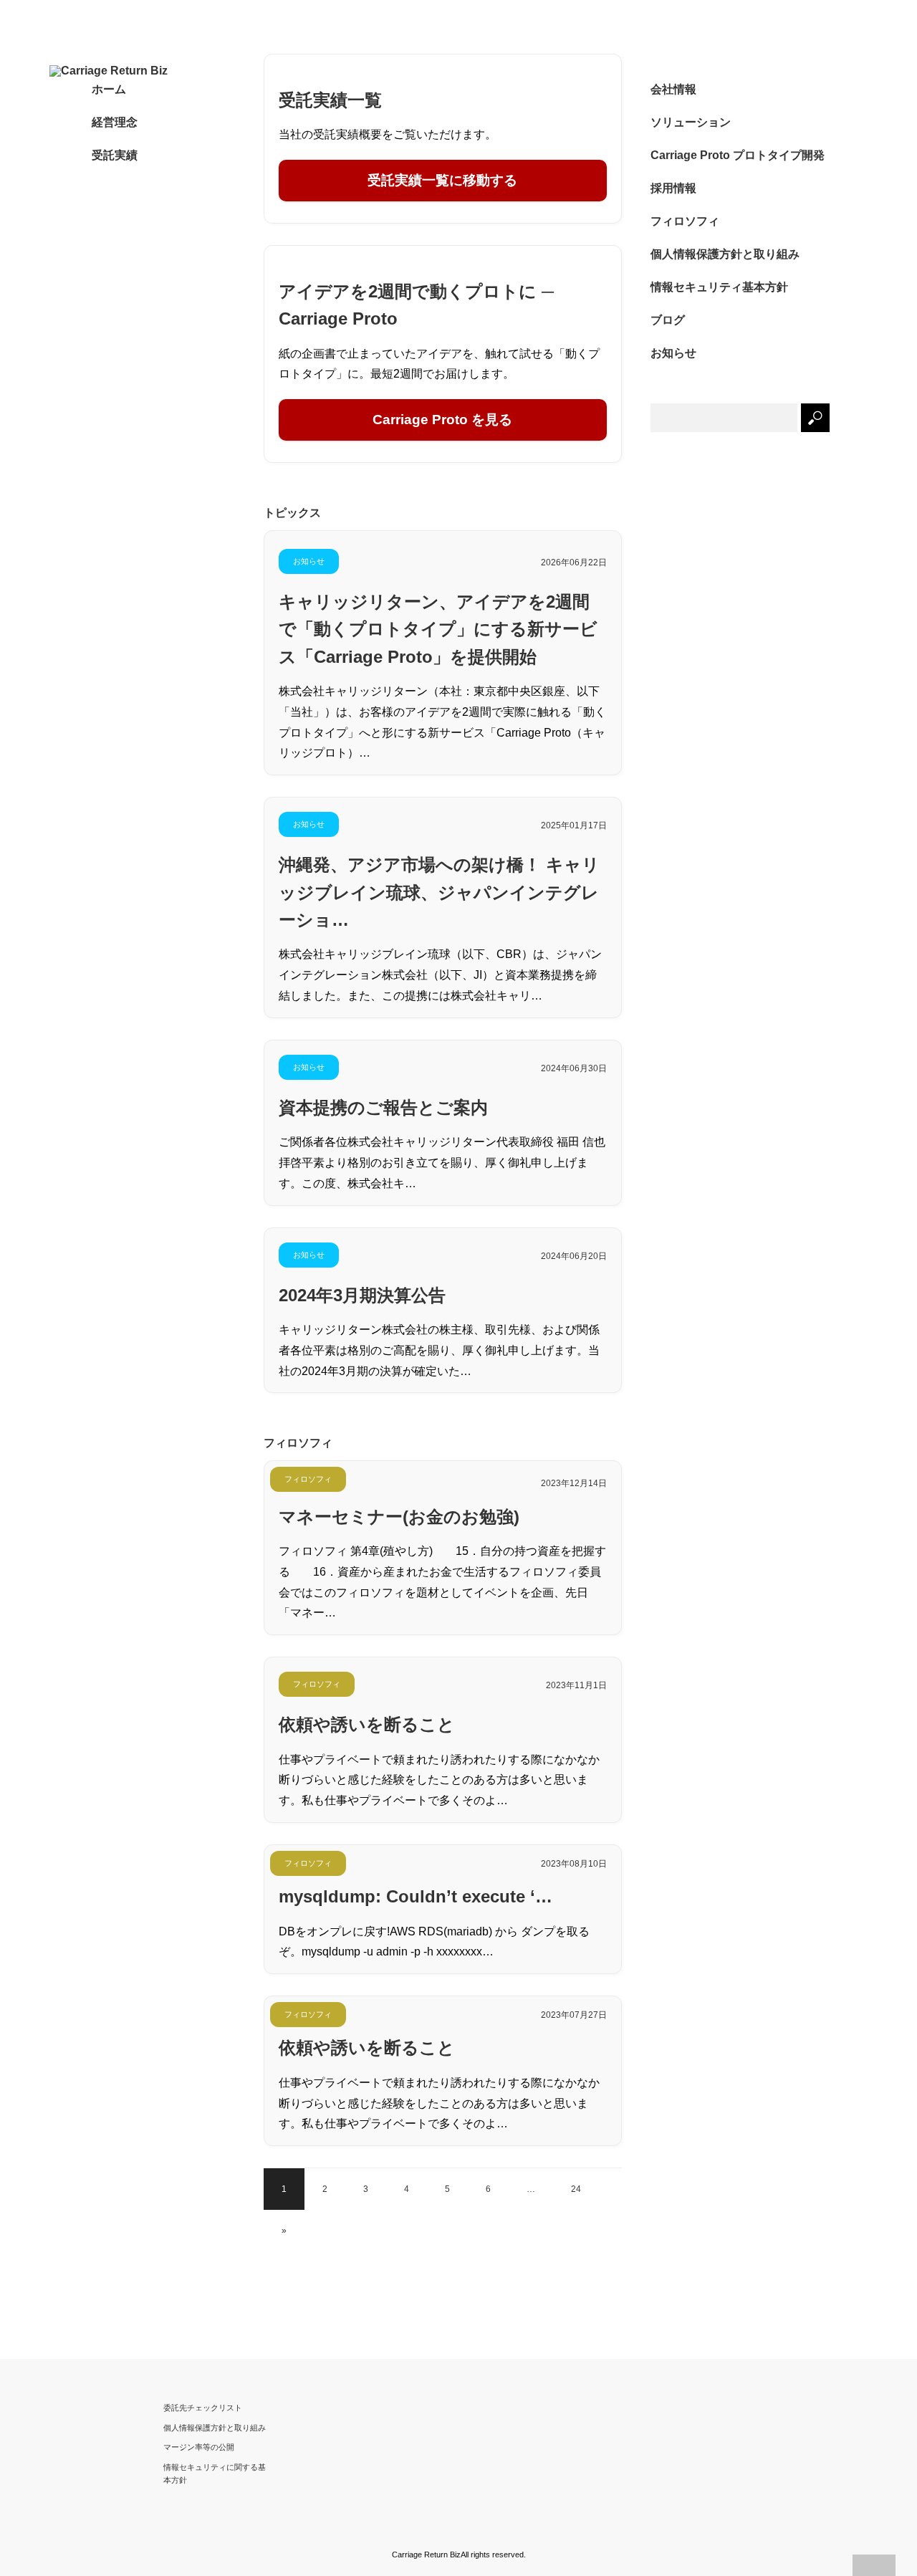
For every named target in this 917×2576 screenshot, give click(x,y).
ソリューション (691, 122)
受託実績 (115, 155)
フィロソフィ (308, 1479)
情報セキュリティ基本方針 (719, 287)
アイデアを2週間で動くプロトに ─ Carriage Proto (416, 305)
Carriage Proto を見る (442, 420)
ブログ (668, 320)
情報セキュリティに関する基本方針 (215, 2474)
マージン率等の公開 (199, 2447)
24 (576, 2189)
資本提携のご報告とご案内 (383, 1107)
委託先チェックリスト (203, 2408)
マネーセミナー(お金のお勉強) (399, 1517)
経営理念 (115, 122)
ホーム (109, 89)
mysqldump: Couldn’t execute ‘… (416, 1896)
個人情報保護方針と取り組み (725, 254)
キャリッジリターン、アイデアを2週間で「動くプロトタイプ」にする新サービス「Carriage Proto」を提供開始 (438, 629)
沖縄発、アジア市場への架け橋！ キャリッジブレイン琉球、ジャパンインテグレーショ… (439, 892)
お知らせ (309, 561)
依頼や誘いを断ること (367, 1724)
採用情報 (673, 188)
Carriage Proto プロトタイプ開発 (738, 155)
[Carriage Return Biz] (130, 71)
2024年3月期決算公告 (362, 1295)
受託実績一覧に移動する (442, 180)
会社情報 (673, 89)
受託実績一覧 (330, 100)
